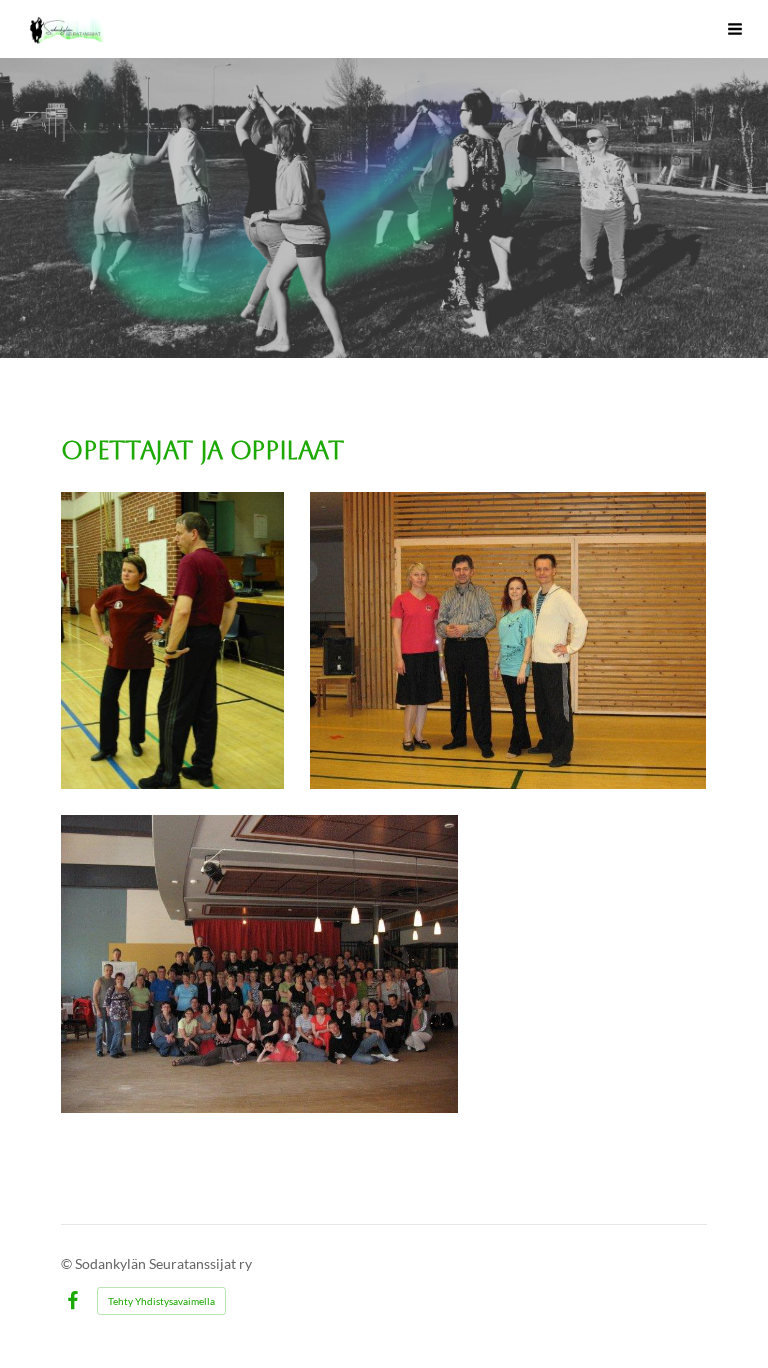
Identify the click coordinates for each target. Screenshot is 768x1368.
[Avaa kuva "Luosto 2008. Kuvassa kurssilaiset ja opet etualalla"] (259, 963)
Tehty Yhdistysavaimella (161, 1301)
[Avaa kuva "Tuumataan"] (172, 640)
